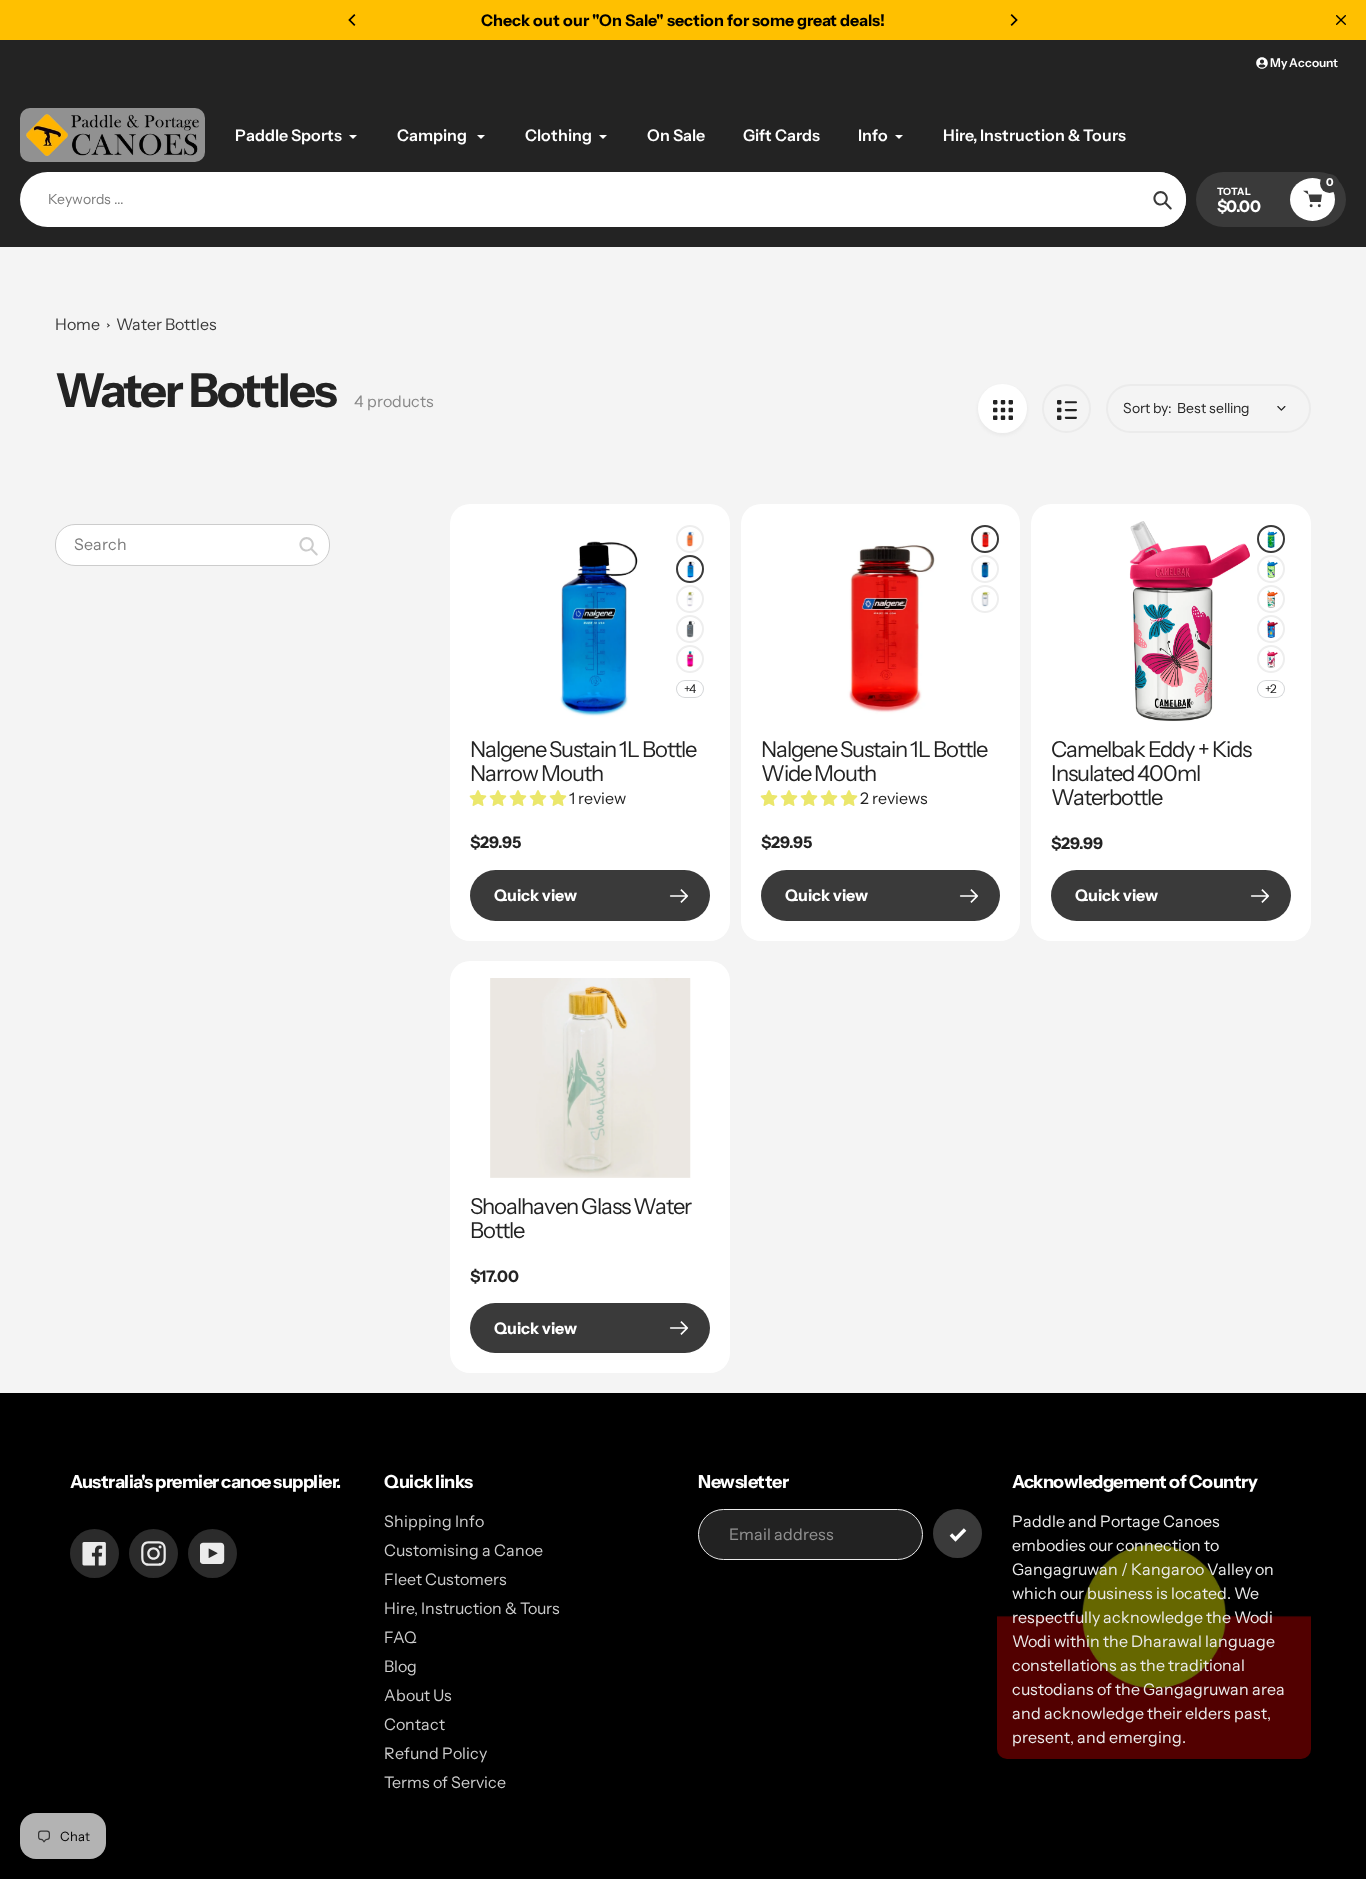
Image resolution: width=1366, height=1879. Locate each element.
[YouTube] (538, 1134)
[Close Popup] (1007, 715)
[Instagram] (508, 1134)
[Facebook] (478, 1134)
